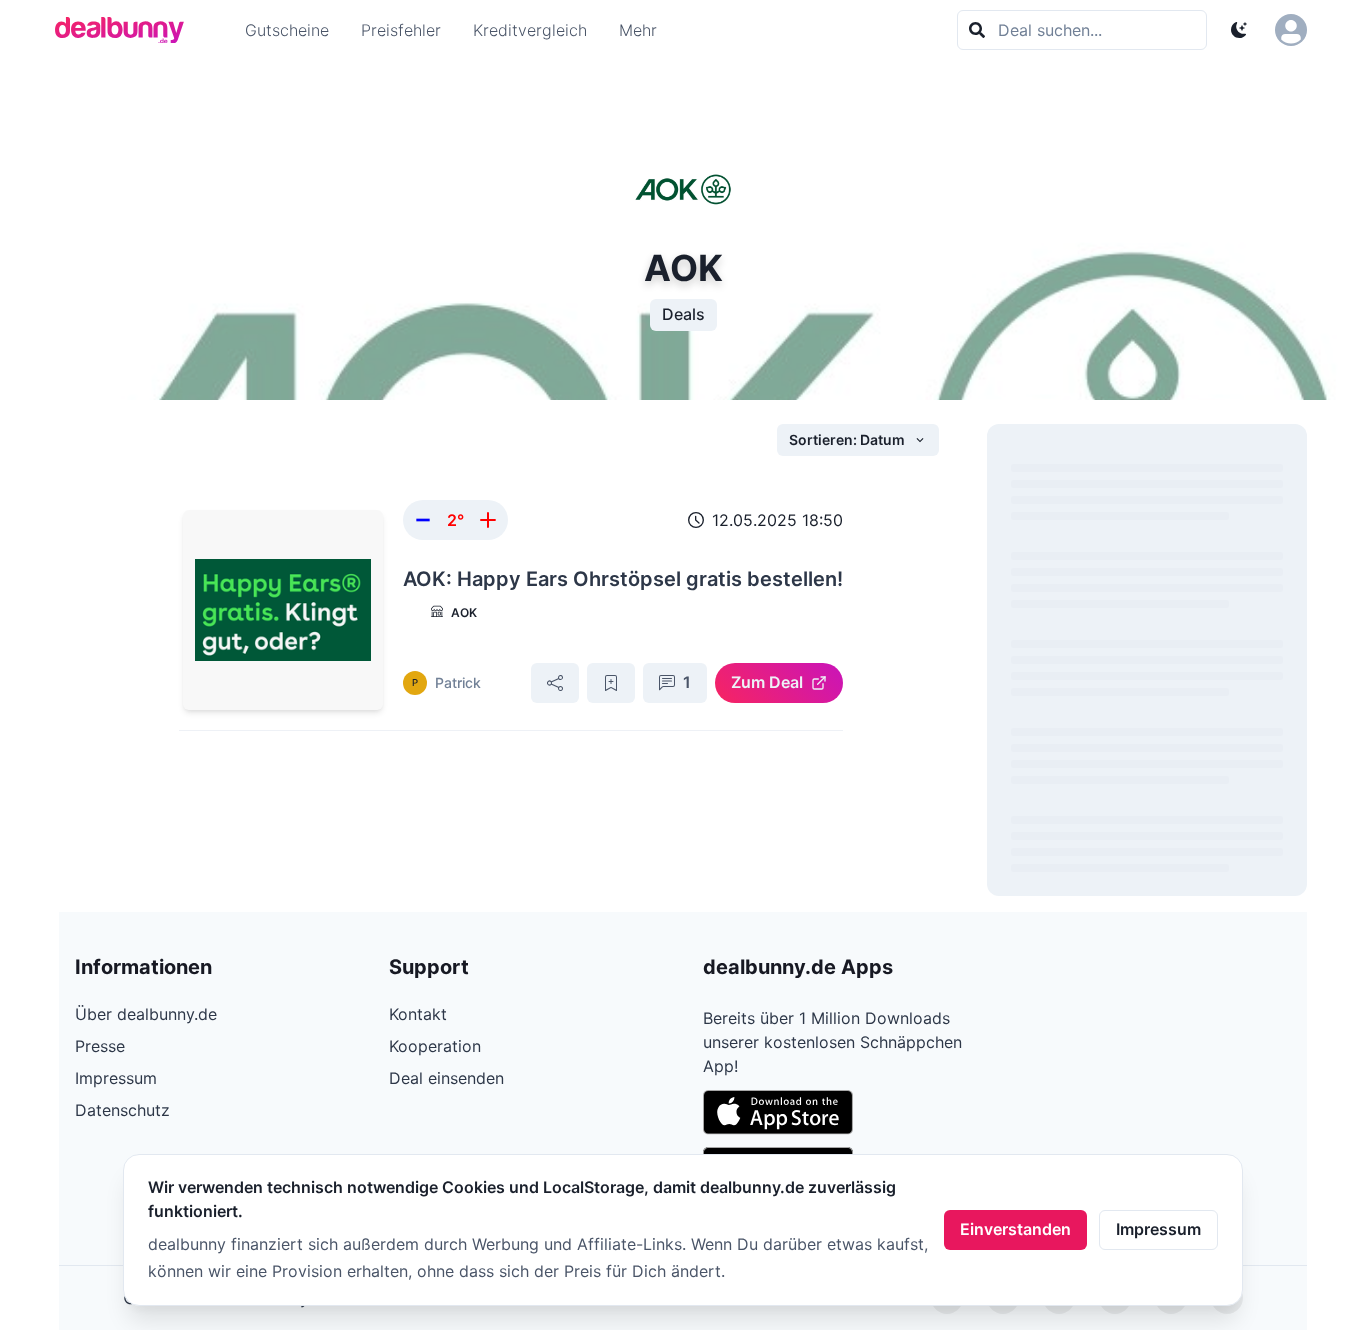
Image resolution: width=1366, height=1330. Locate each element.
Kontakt (418, 1014)
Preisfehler (401, 30)
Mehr (638, 30)
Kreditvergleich (530, 30)
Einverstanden (1015, 1229)
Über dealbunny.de (146, 1014)
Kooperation (435, 1046)
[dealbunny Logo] (126, 30)
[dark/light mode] (1239, 30)
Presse (100, 1046)
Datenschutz (122, 1110)
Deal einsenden (446, 1078)
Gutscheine (287, 30)
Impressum (1158, 1229)
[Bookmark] (611, 683)
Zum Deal (767, 682)
